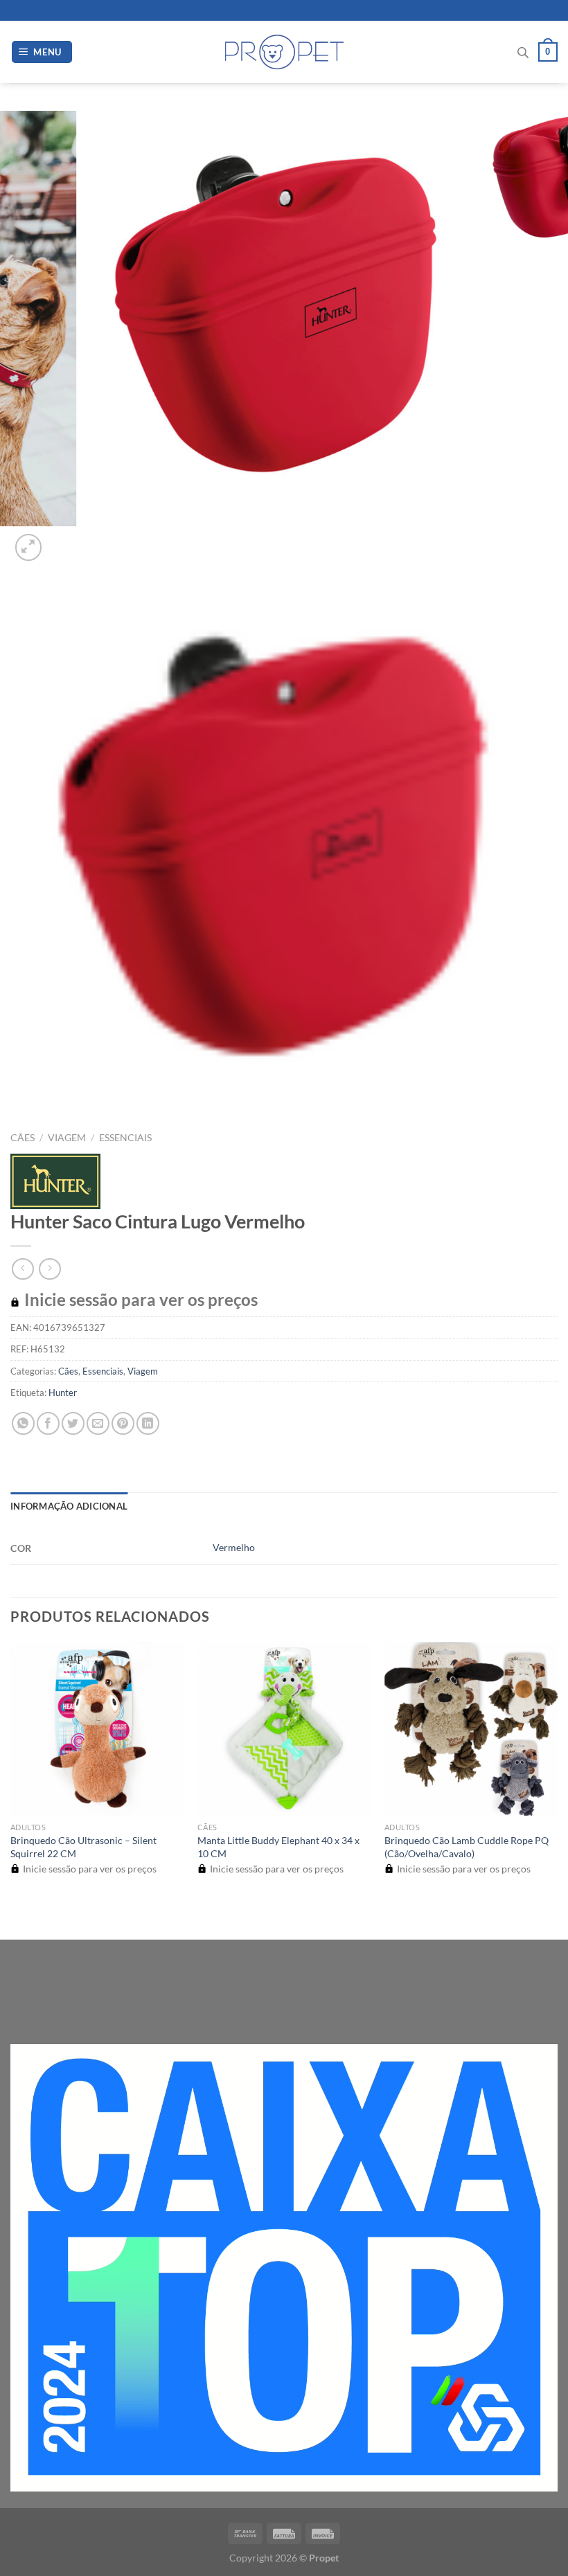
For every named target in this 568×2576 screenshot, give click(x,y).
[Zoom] (29, 547)
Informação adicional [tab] (69, 1506)
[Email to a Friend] (98, 1423)
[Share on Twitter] (73, 1423)
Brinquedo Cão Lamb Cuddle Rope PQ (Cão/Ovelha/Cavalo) (467, 1847)
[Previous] (17, 1915)
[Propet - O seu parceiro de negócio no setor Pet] (284, 52)
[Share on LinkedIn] (148, 1423)
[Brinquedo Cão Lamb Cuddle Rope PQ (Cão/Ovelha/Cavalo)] (471, 1728)
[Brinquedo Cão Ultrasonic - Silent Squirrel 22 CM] (97, 1728)
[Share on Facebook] (48, 1423)
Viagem (67, 1138)
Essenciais (125, 1138)
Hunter (63, 1393)
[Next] (62, 540)
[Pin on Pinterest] (123, 1423)
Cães (23, 1138)
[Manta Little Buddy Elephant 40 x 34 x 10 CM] (284, 1728)
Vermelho (234, 1547)
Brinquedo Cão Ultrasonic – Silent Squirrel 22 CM (83, 1847)
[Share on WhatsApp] (23, 1423)
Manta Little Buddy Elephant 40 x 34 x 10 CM (278, 1847)
